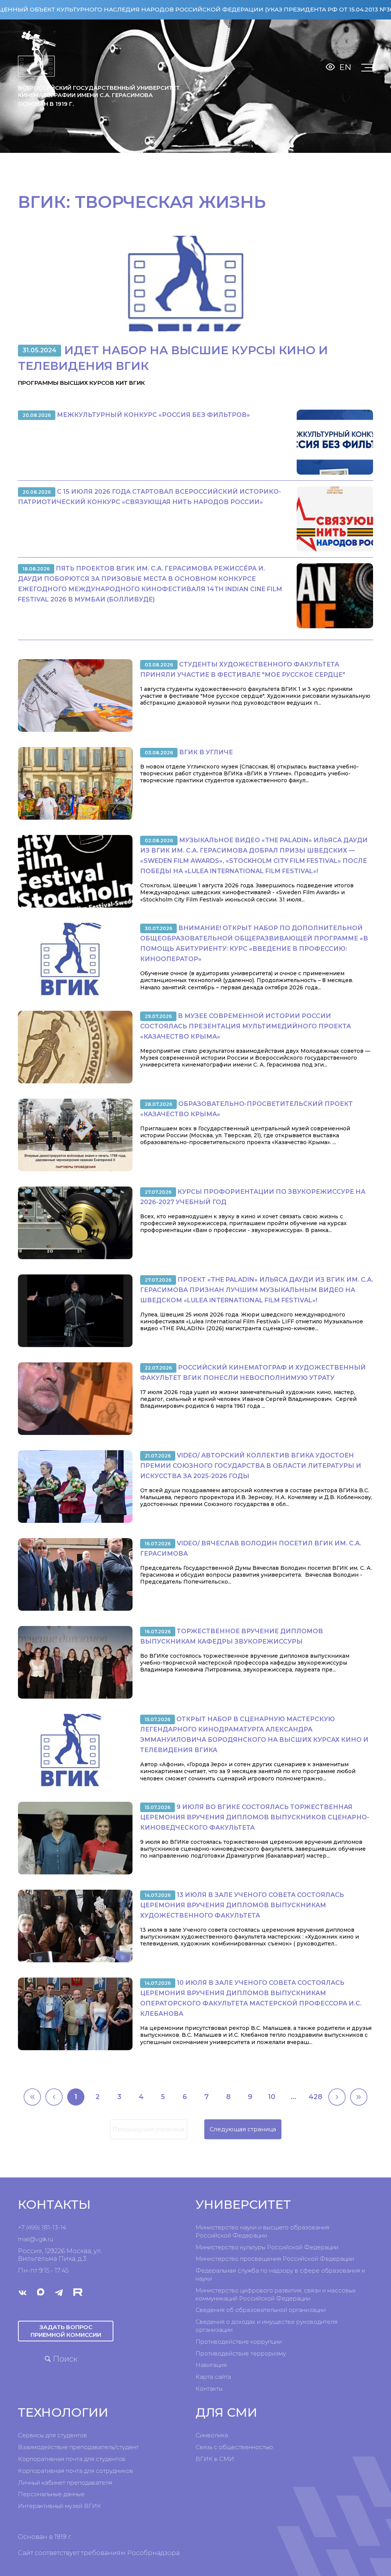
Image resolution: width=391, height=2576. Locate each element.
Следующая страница (243, 2129)
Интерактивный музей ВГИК (60, 2506)
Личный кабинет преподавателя (65, 2483)
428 (315, 2097)
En (345, 67)
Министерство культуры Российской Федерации (267, 2247)
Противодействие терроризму (241, 2353)
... (293, 2097)
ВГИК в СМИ (215, 2459)
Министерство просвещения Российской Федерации (275, 2259)
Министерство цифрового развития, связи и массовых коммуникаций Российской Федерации (276, 2294)
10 (272, 2097)
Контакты (209, 2389)
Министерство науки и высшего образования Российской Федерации (262, 2231)
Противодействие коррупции (239, 2342)
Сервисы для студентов (53, 2435)
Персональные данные (51, 2494)
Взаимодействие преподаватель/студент (78, 2447)
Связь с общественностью (234, 2447)
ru (50, 2239)
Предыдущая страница (148, 2129)
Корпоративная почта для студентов (72, 2459)
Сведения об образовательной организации (261, 2310)
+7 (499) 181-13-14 (42, 2227)
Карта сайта (213, 2377)
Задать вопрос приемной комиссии (66, 2331)
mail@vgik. (33, 2239)
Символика (212, 2435)
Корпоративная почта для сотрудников (76, 2471)
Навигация (211, 2365)
